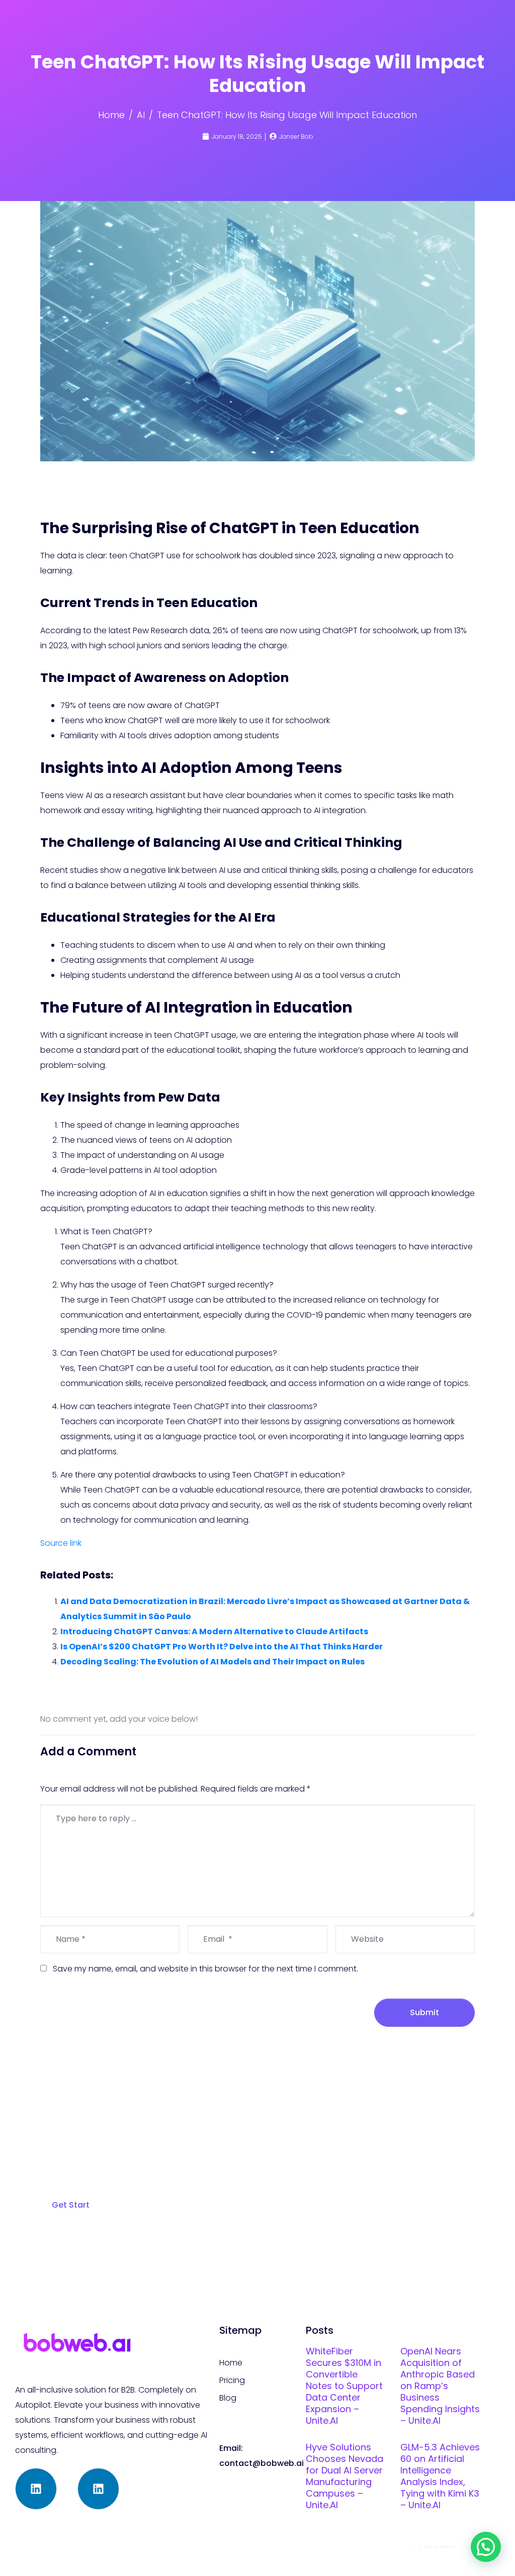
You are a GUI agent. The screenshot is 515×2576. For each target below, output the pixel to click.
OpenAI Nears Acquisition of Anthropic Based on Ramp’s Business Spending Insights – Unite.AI (440, 2386)
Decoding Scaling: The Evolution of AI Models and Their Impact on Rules (212, 1662)
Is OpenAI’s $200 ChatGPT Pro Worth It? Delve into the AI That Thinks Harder (222, 1647)
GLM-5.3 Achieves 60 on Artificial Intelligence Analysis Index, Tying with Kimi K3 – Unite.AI (440, 2476)
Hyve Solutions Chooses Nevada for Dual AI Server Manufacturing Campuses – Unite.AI (345, 2476)
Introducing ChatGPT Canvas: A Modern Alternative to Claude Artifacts (214, 1631)
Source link (61, 1543)
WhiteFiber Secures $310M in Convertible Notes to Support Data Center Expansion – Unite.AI (344, 2386)
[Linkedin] (36, 2489)
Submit (424, 2012)
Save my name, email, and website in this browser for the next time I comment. (205, 1969)
